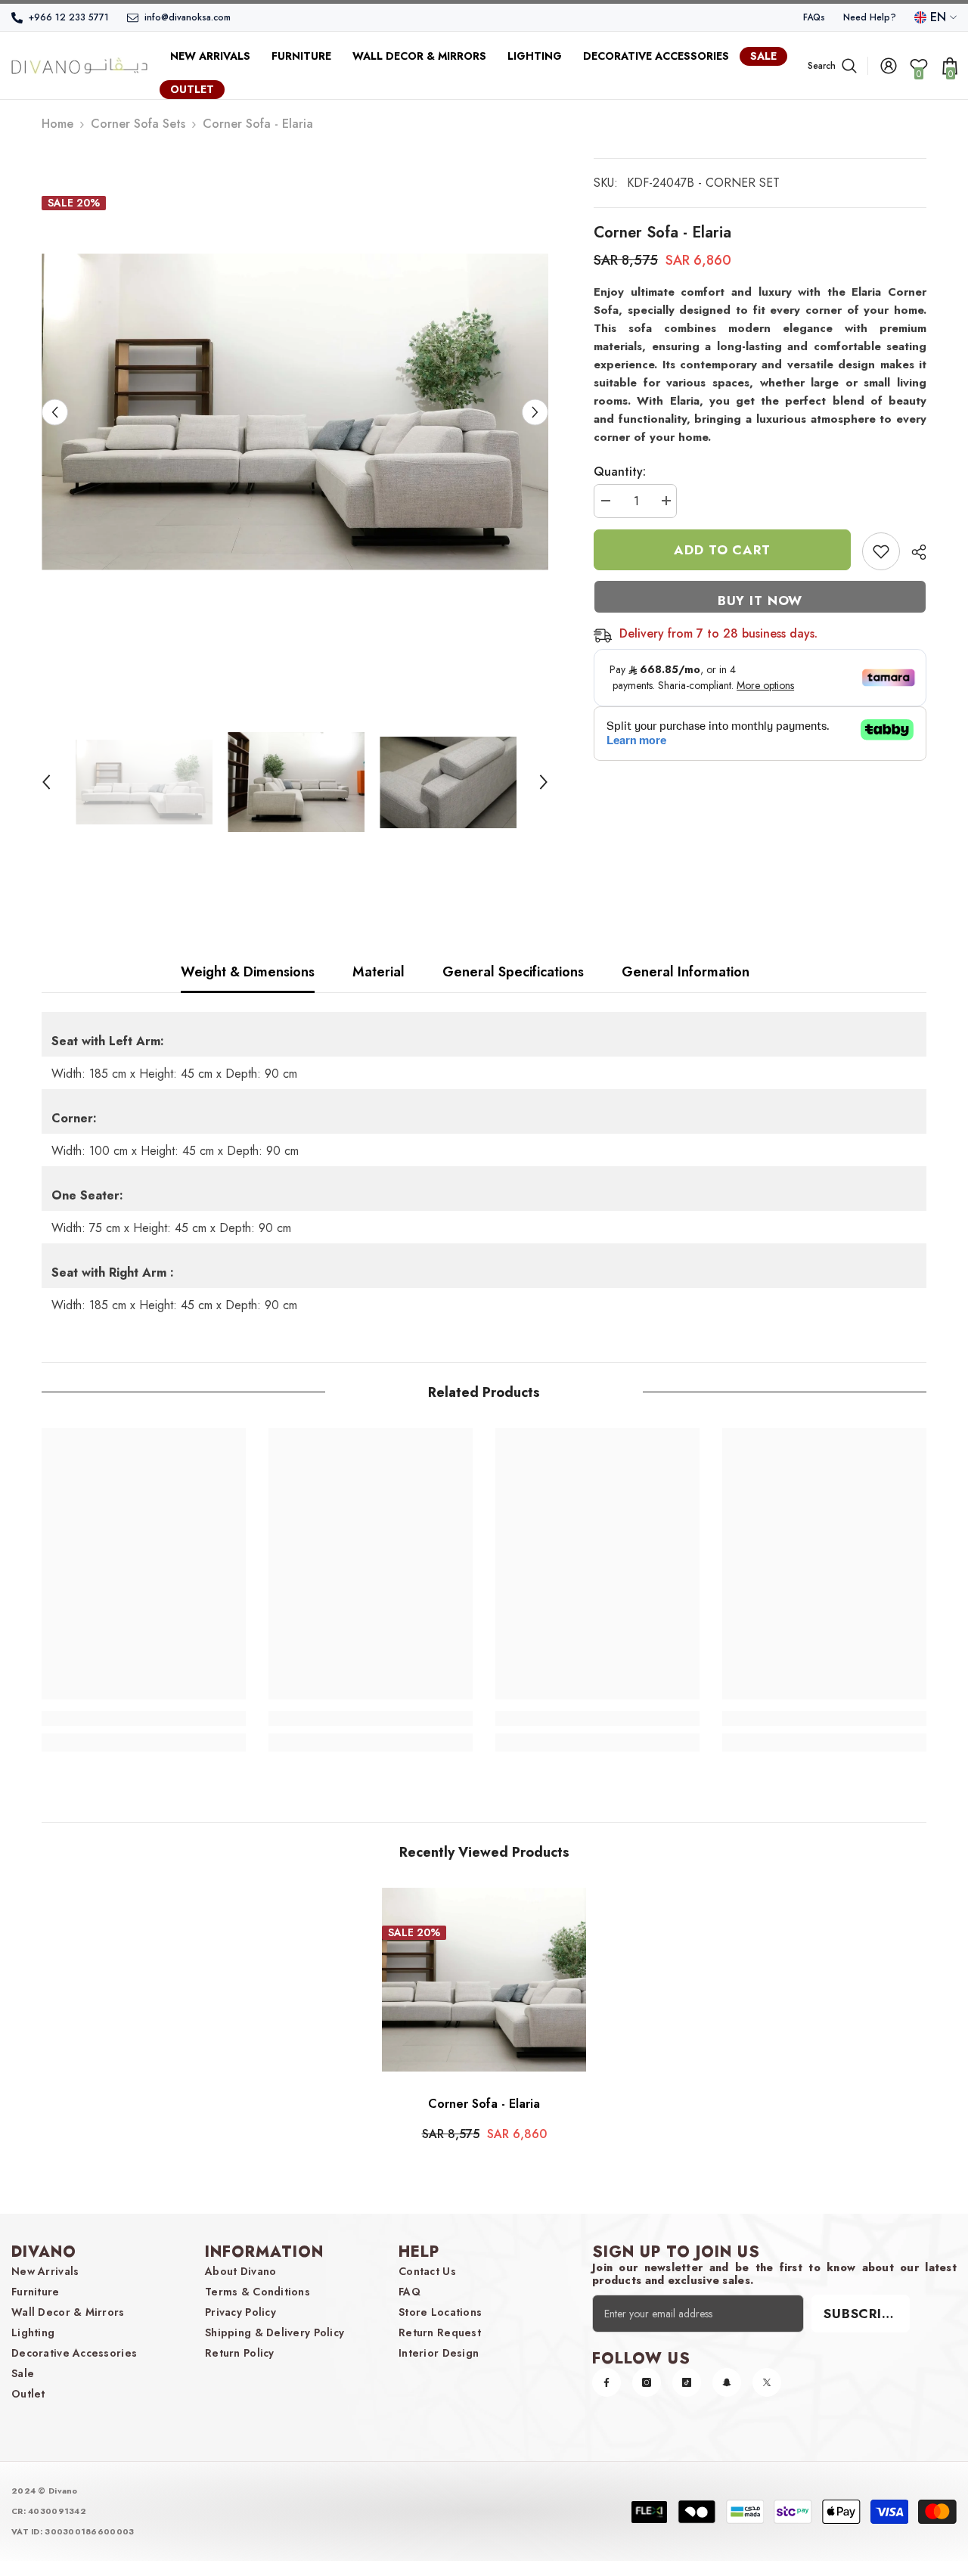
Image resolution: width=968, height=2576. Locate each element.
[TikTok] (687, 2382)
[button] (55, 412)
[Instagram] (647, 2382)
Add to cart (722, 550)
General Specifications (513, 972)
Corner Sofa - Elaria (484, 2104)
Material (379, 972)
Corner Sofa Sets (138, 124)
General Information (686, 972)
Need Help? (870, 17)
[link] (144, 1718)
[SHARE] (913, 552)
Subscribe (861, 2314)
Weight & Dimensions (248, 972)
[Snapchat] (727, 2382)
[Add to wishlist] (881, 551)
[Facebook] (607, 2382)
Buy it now (760, 601)
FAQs (814, 17)
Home (57, 124)
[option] (295, 412)
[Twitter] (767, 2382)
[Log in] (889, 66)
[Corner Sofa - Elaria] (484, 1980)
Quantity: (620, 472)
